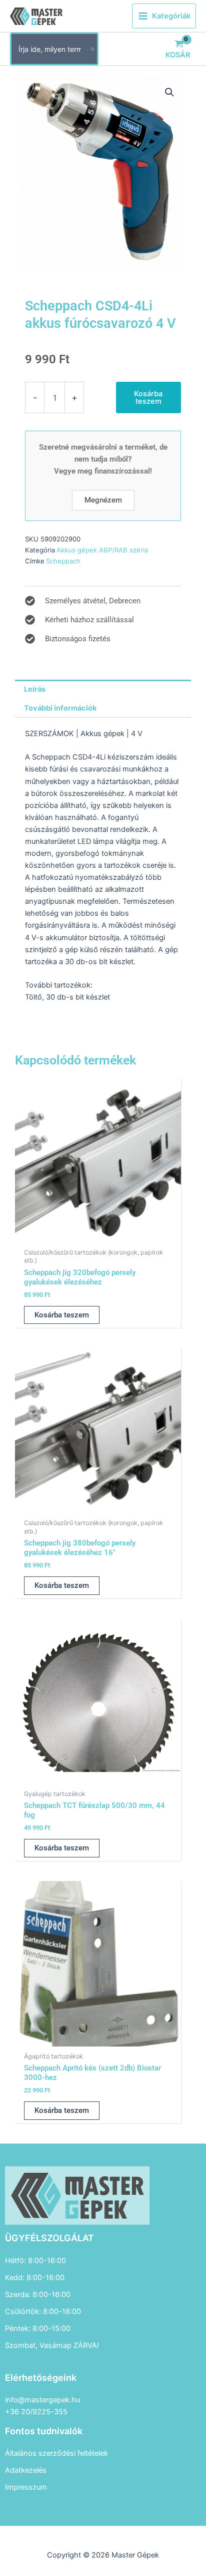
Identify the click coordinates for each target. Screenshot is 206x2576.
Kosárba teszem (148, 397)
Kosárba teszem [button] (62, 1315)
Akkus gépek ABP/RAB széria (102, 550)
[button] (169, 92)
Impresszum (26, 2487)
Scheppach (63, 561)
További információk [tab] (60, 708)
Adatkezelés (26, 2470)
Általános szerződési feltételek (56, 2453)
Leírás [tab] (35, 689)
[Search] (93, 49)
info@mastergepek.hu (42, 2400)
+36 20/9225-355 (36, 2412)
